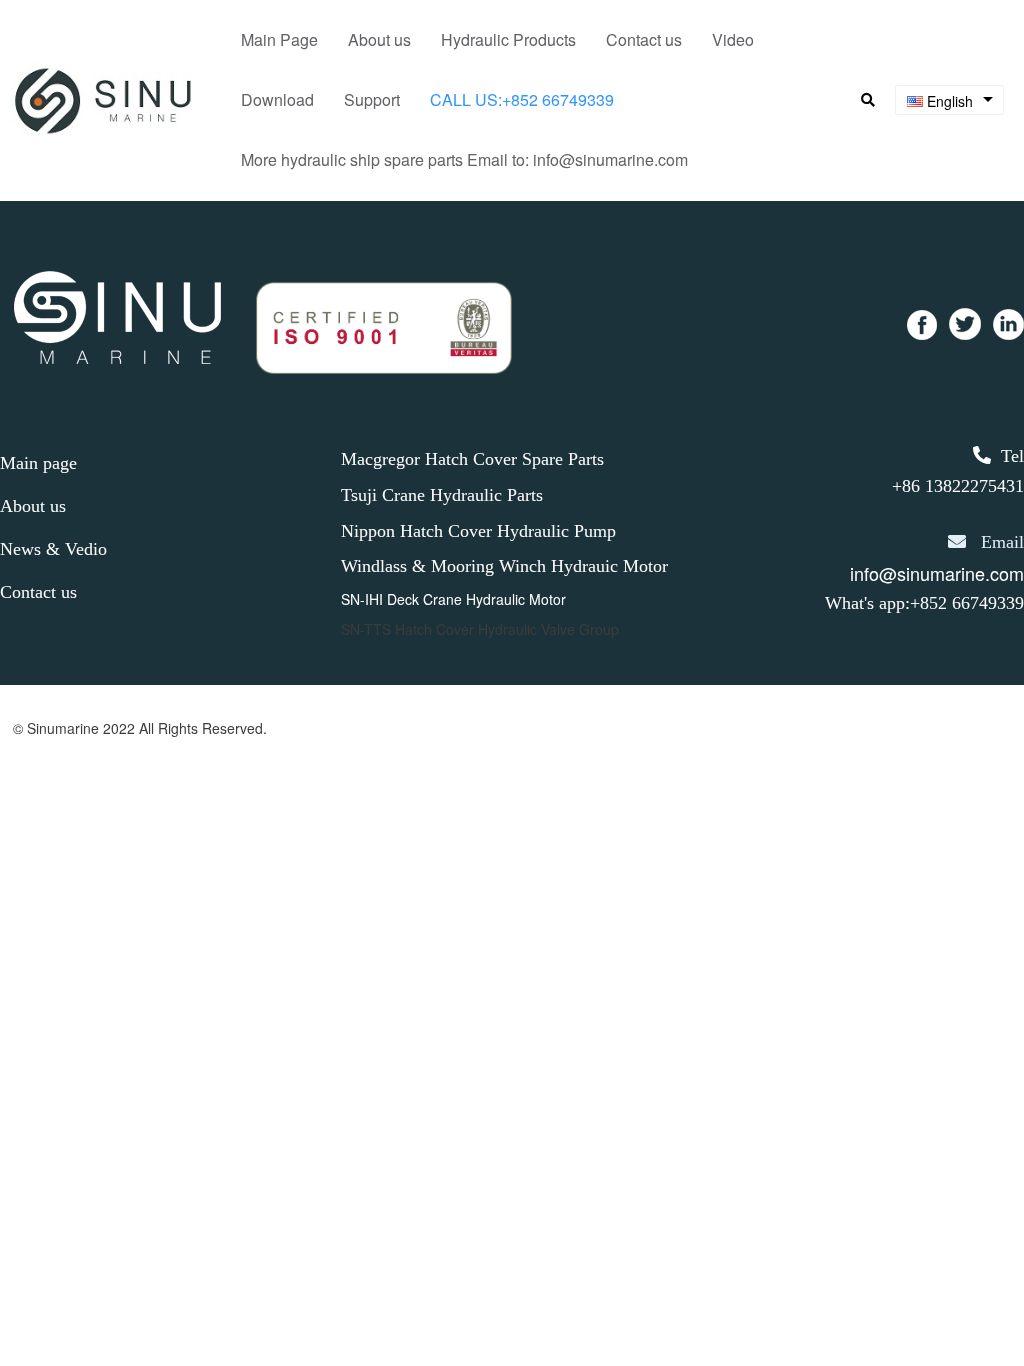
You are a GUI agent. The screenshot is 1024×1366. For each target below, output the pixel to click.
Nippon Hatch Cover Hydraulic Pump (478, 531)
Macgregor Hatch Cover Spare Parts (472, 459)
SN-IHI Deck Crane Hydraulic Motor (453, 599)
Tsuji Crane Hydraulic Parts (442, 495)
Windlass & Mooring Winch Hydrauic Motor (504, 566)
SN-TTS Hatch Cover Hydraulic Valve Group (480, 629)
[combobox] (949, 100)
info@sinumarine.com (937, 573)
